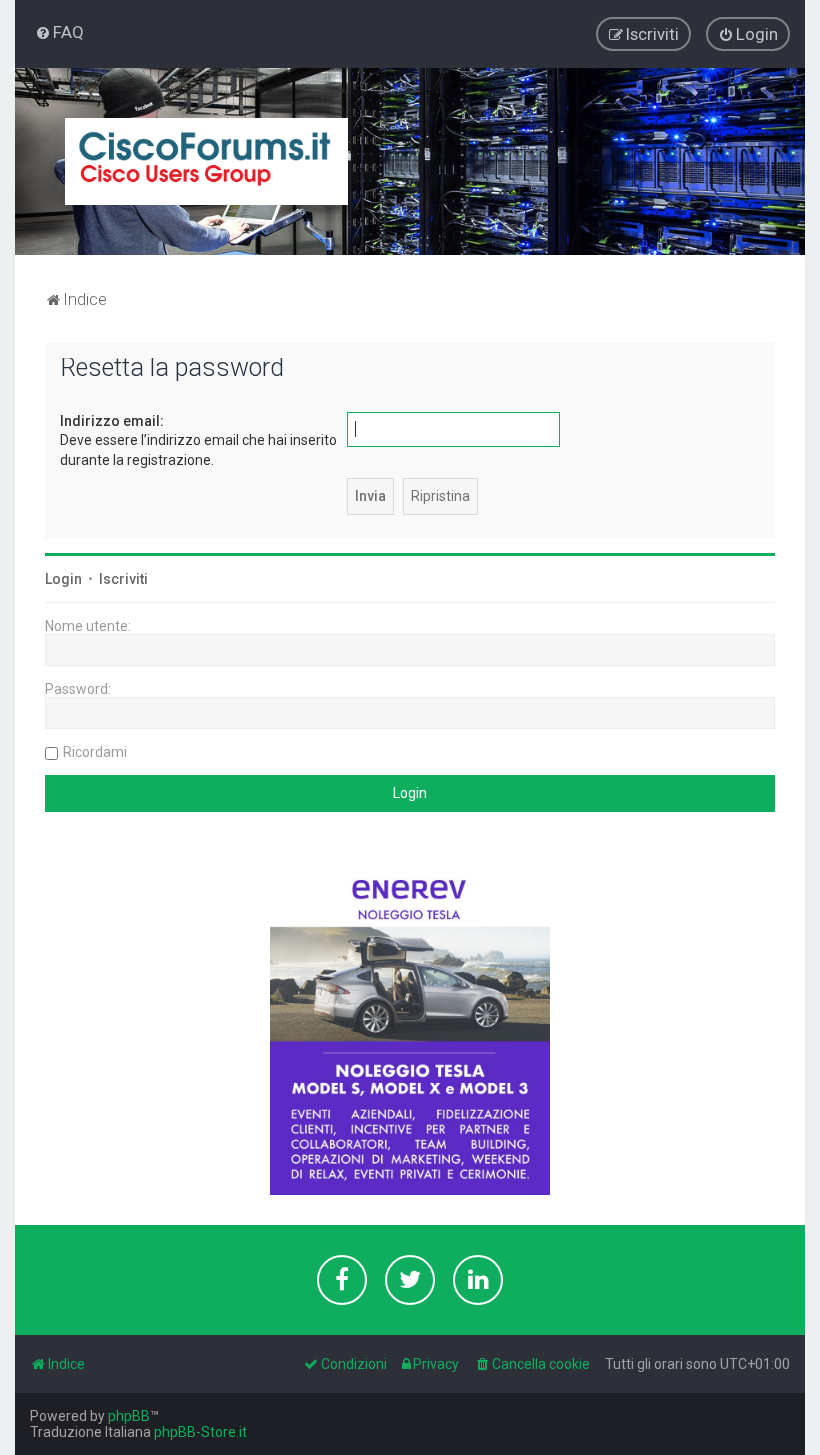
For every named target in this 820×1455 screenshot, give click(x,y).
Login (63, 579)
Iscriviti (123, 579)
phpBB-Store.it (200, 1432)
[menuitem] (59, 32)
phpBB (129, 1416)
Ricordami (95, 752)
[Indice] (206, 161)
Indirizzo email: (112, 421)
